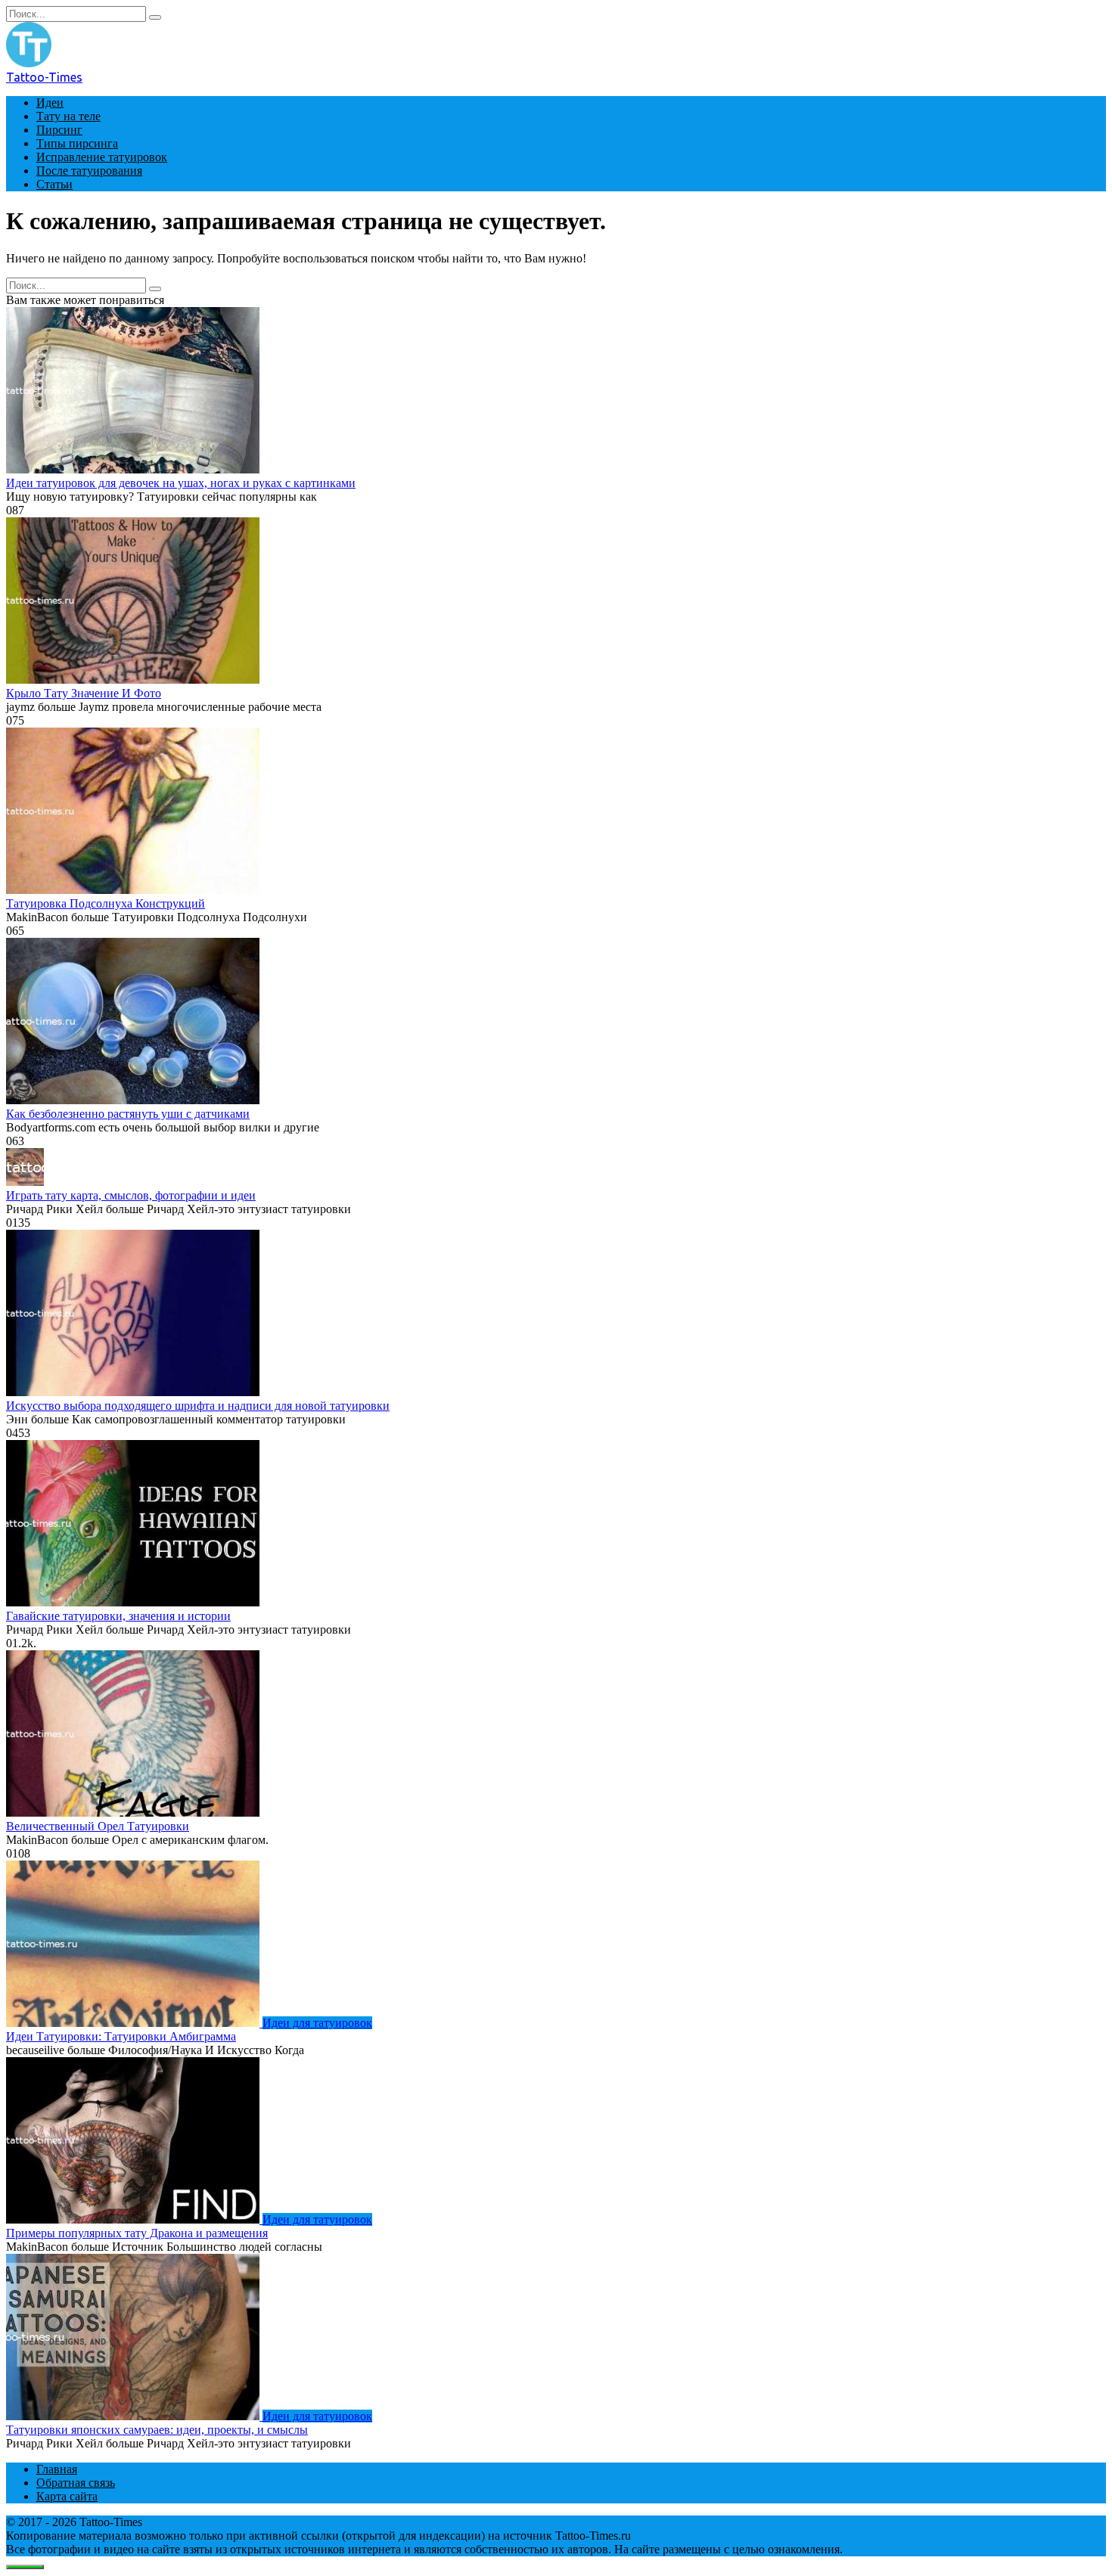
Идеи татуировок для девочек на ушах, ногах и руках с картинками (181, 483)
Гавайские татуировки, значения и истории (118, 1616)
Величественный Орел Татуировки (98, 1826)
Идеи (50, 102)
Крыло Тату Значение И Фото (84, 693)
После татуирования (89, 171)
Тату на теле (68, 116)
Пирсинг (59, 130)
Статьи (54, 184)
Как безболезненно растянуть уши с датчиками (128, 1114)
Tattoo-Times (44, 77)
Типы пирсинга (77, 143)
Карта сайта (67, 2496)
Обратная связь (76, 2483)
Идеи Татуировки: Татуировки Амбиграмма (121, 2036)
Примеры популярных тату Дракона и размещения (137, 2233)
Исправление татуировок (102, 157)
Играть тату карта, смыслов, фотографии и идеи (131, 1195)
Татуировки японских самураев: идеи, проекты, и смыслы (157, 2430)
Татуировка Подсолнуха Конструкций (106, 903)
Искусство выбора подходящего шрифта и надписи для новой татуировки (198, 1406)
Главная (57, 2469)
